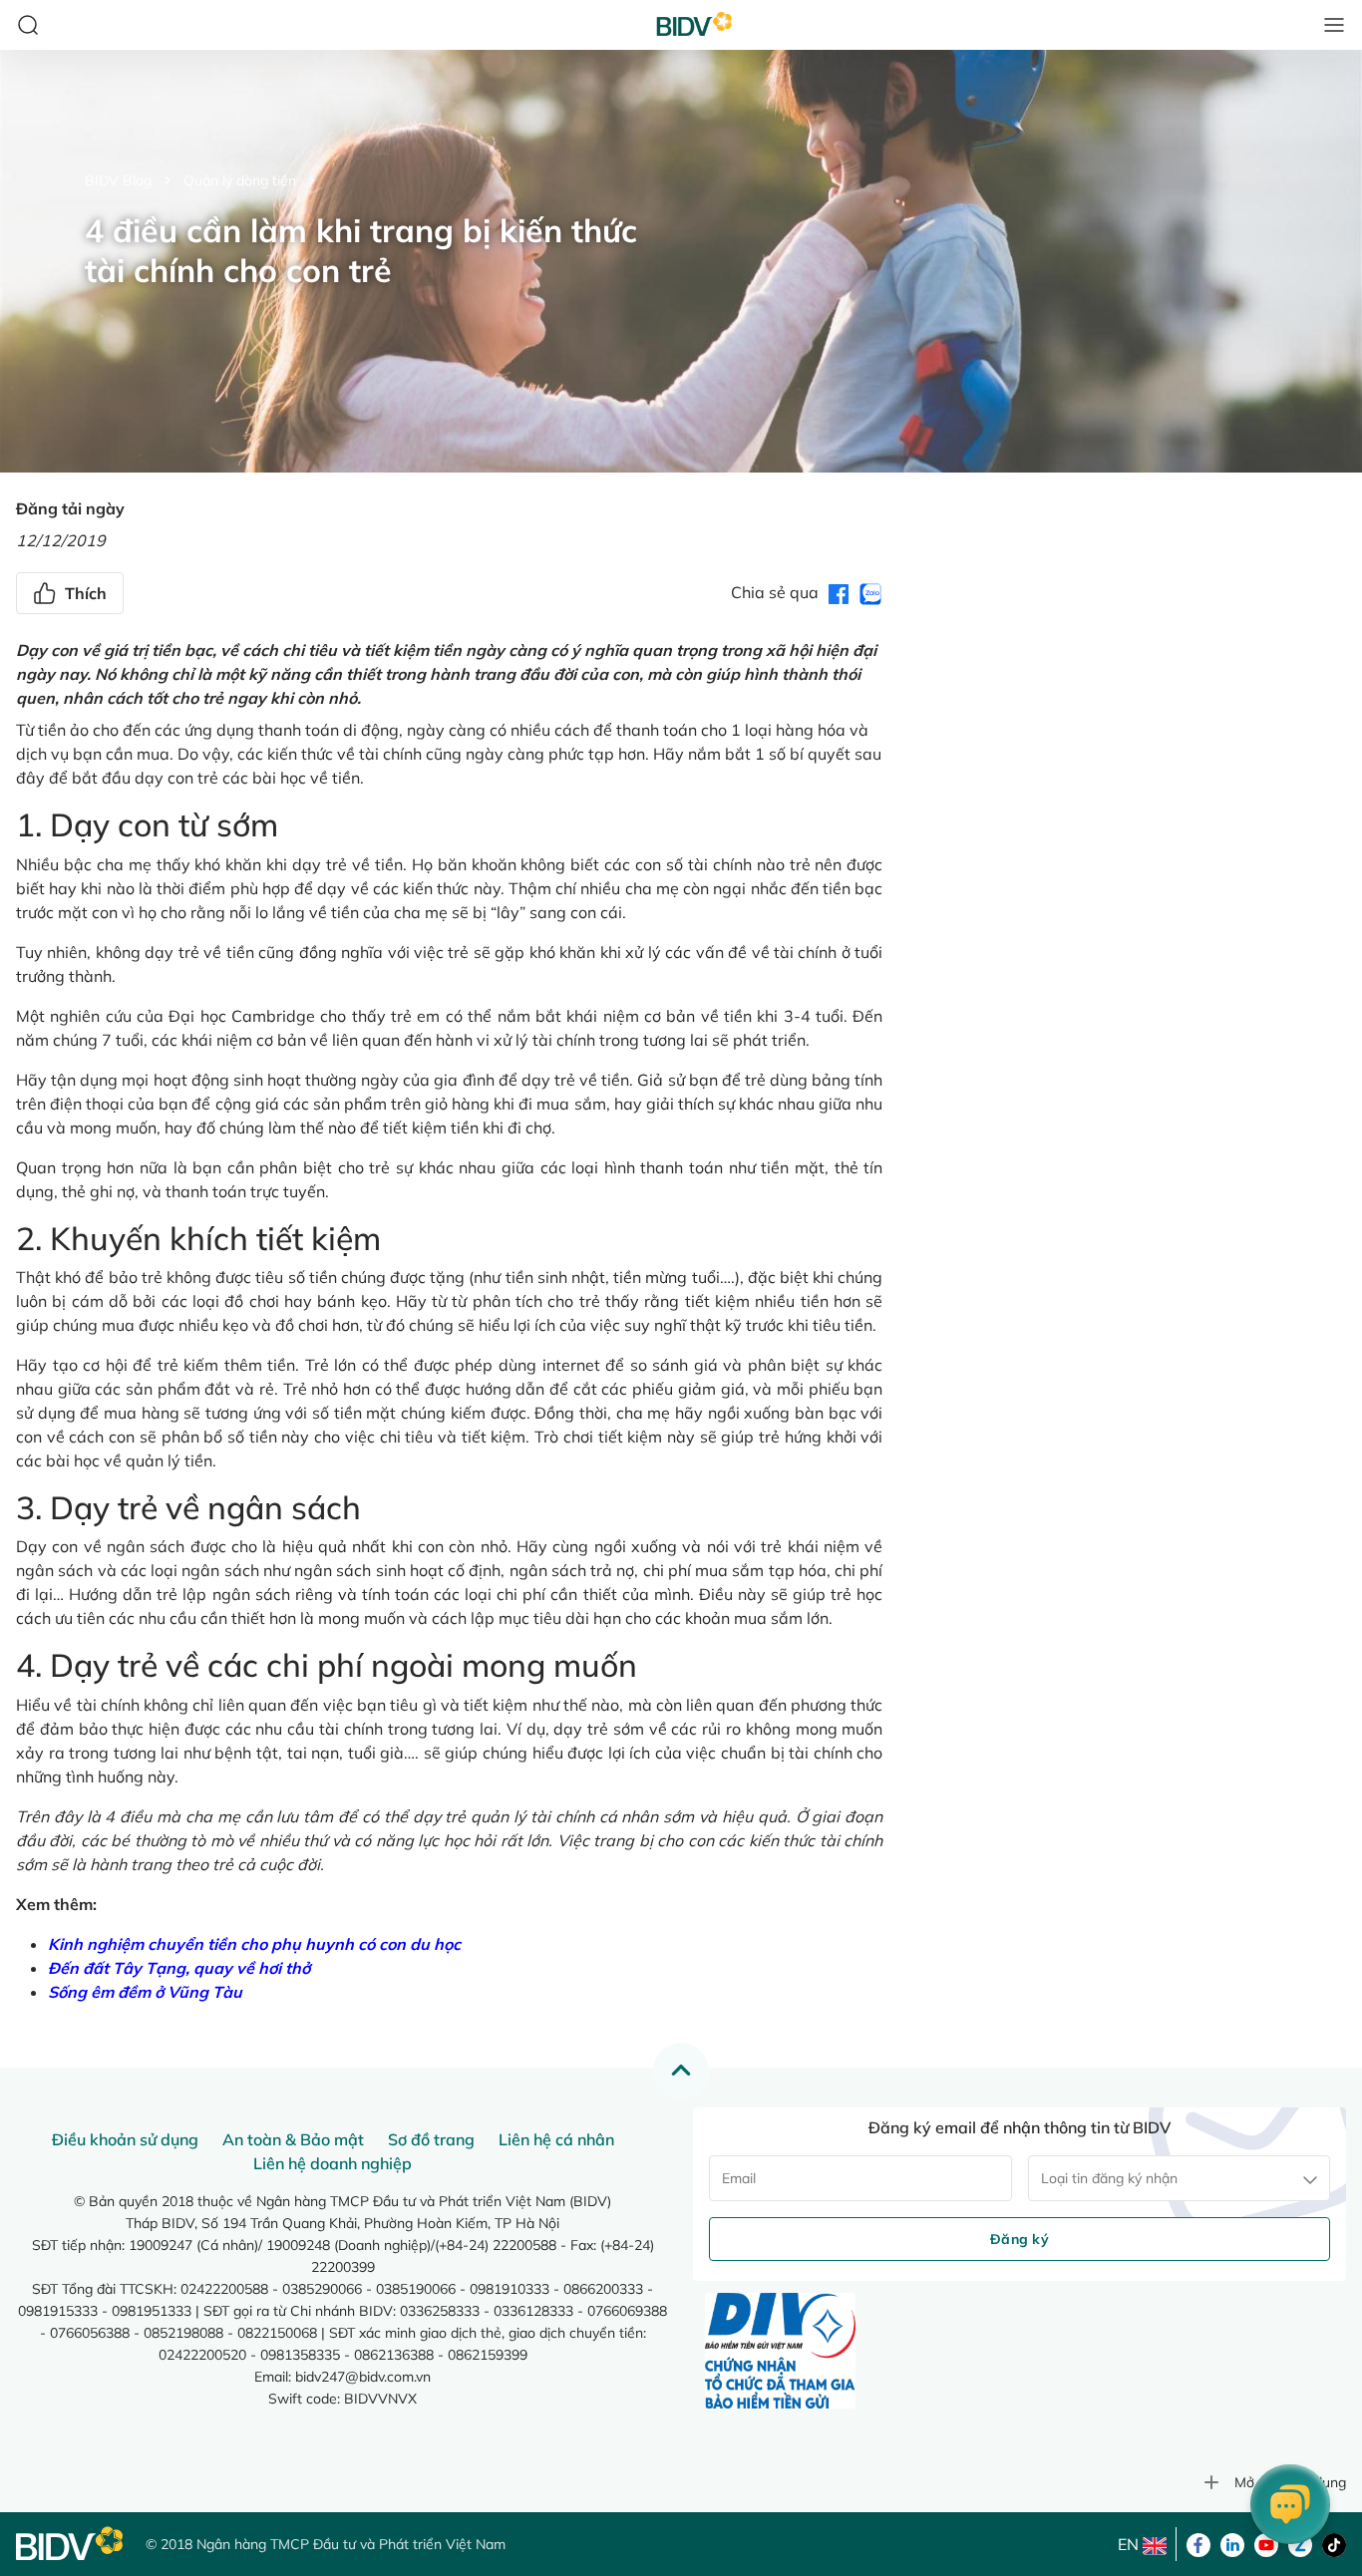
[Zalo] (1300, 2543)
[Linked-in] (1232, 2543)
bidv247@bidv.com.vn (363, 2377)
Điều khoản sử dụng (125, 2139)
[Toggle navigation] (1334, 25)
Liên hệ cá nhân (556, 2139)
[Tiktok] (1334, 2543)
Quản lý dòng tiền (240, 180)
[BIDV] (71, 2544)
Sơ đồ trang (431, 2139)
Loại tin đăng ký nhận (1109, 2178)
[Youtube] (1266, 2543)
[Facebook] (1198, 2543)
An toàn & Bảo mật (293, 2139)
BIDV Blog (118, 180)
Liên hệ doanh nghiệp (333, 2163)
